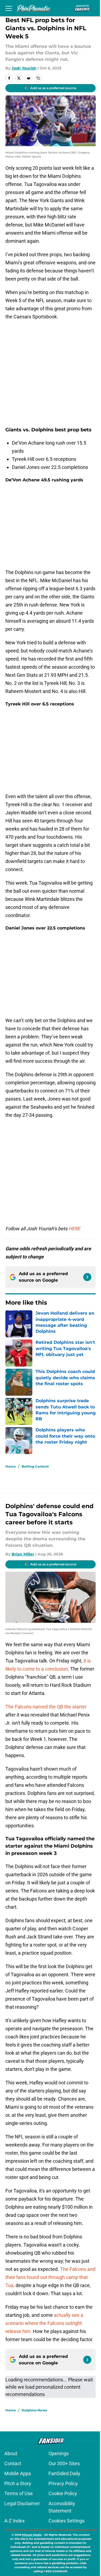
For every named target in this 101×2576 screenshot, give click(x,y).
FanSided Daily (64, 2473)
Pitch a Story (18, 2483)
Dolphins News (34, 2410)
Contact (13, 2463)
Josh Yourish (24, 68)
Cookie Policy (63, 2493)
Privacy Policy (63, 2483)
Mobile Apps (18, 2473)
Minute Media (32, 2535)
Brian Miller (23, 1554)
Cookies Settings (67, 2521)
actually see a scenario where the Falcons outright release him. (44, 2323)
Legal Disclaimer (22, 2503)
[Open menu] (9, 8)
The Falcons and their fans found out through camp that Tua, (50, 2277)
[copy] (38, 78)
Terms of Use (19, 2493)
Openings (59, 2453)
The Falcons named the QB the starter (46, 1707)
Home (11, 1466)
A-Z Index (15, 2521)
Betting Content (35, 1466)
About (11, 2453)
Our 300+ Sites (64, 2463)
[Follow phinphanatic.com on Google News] (87, 1277)
